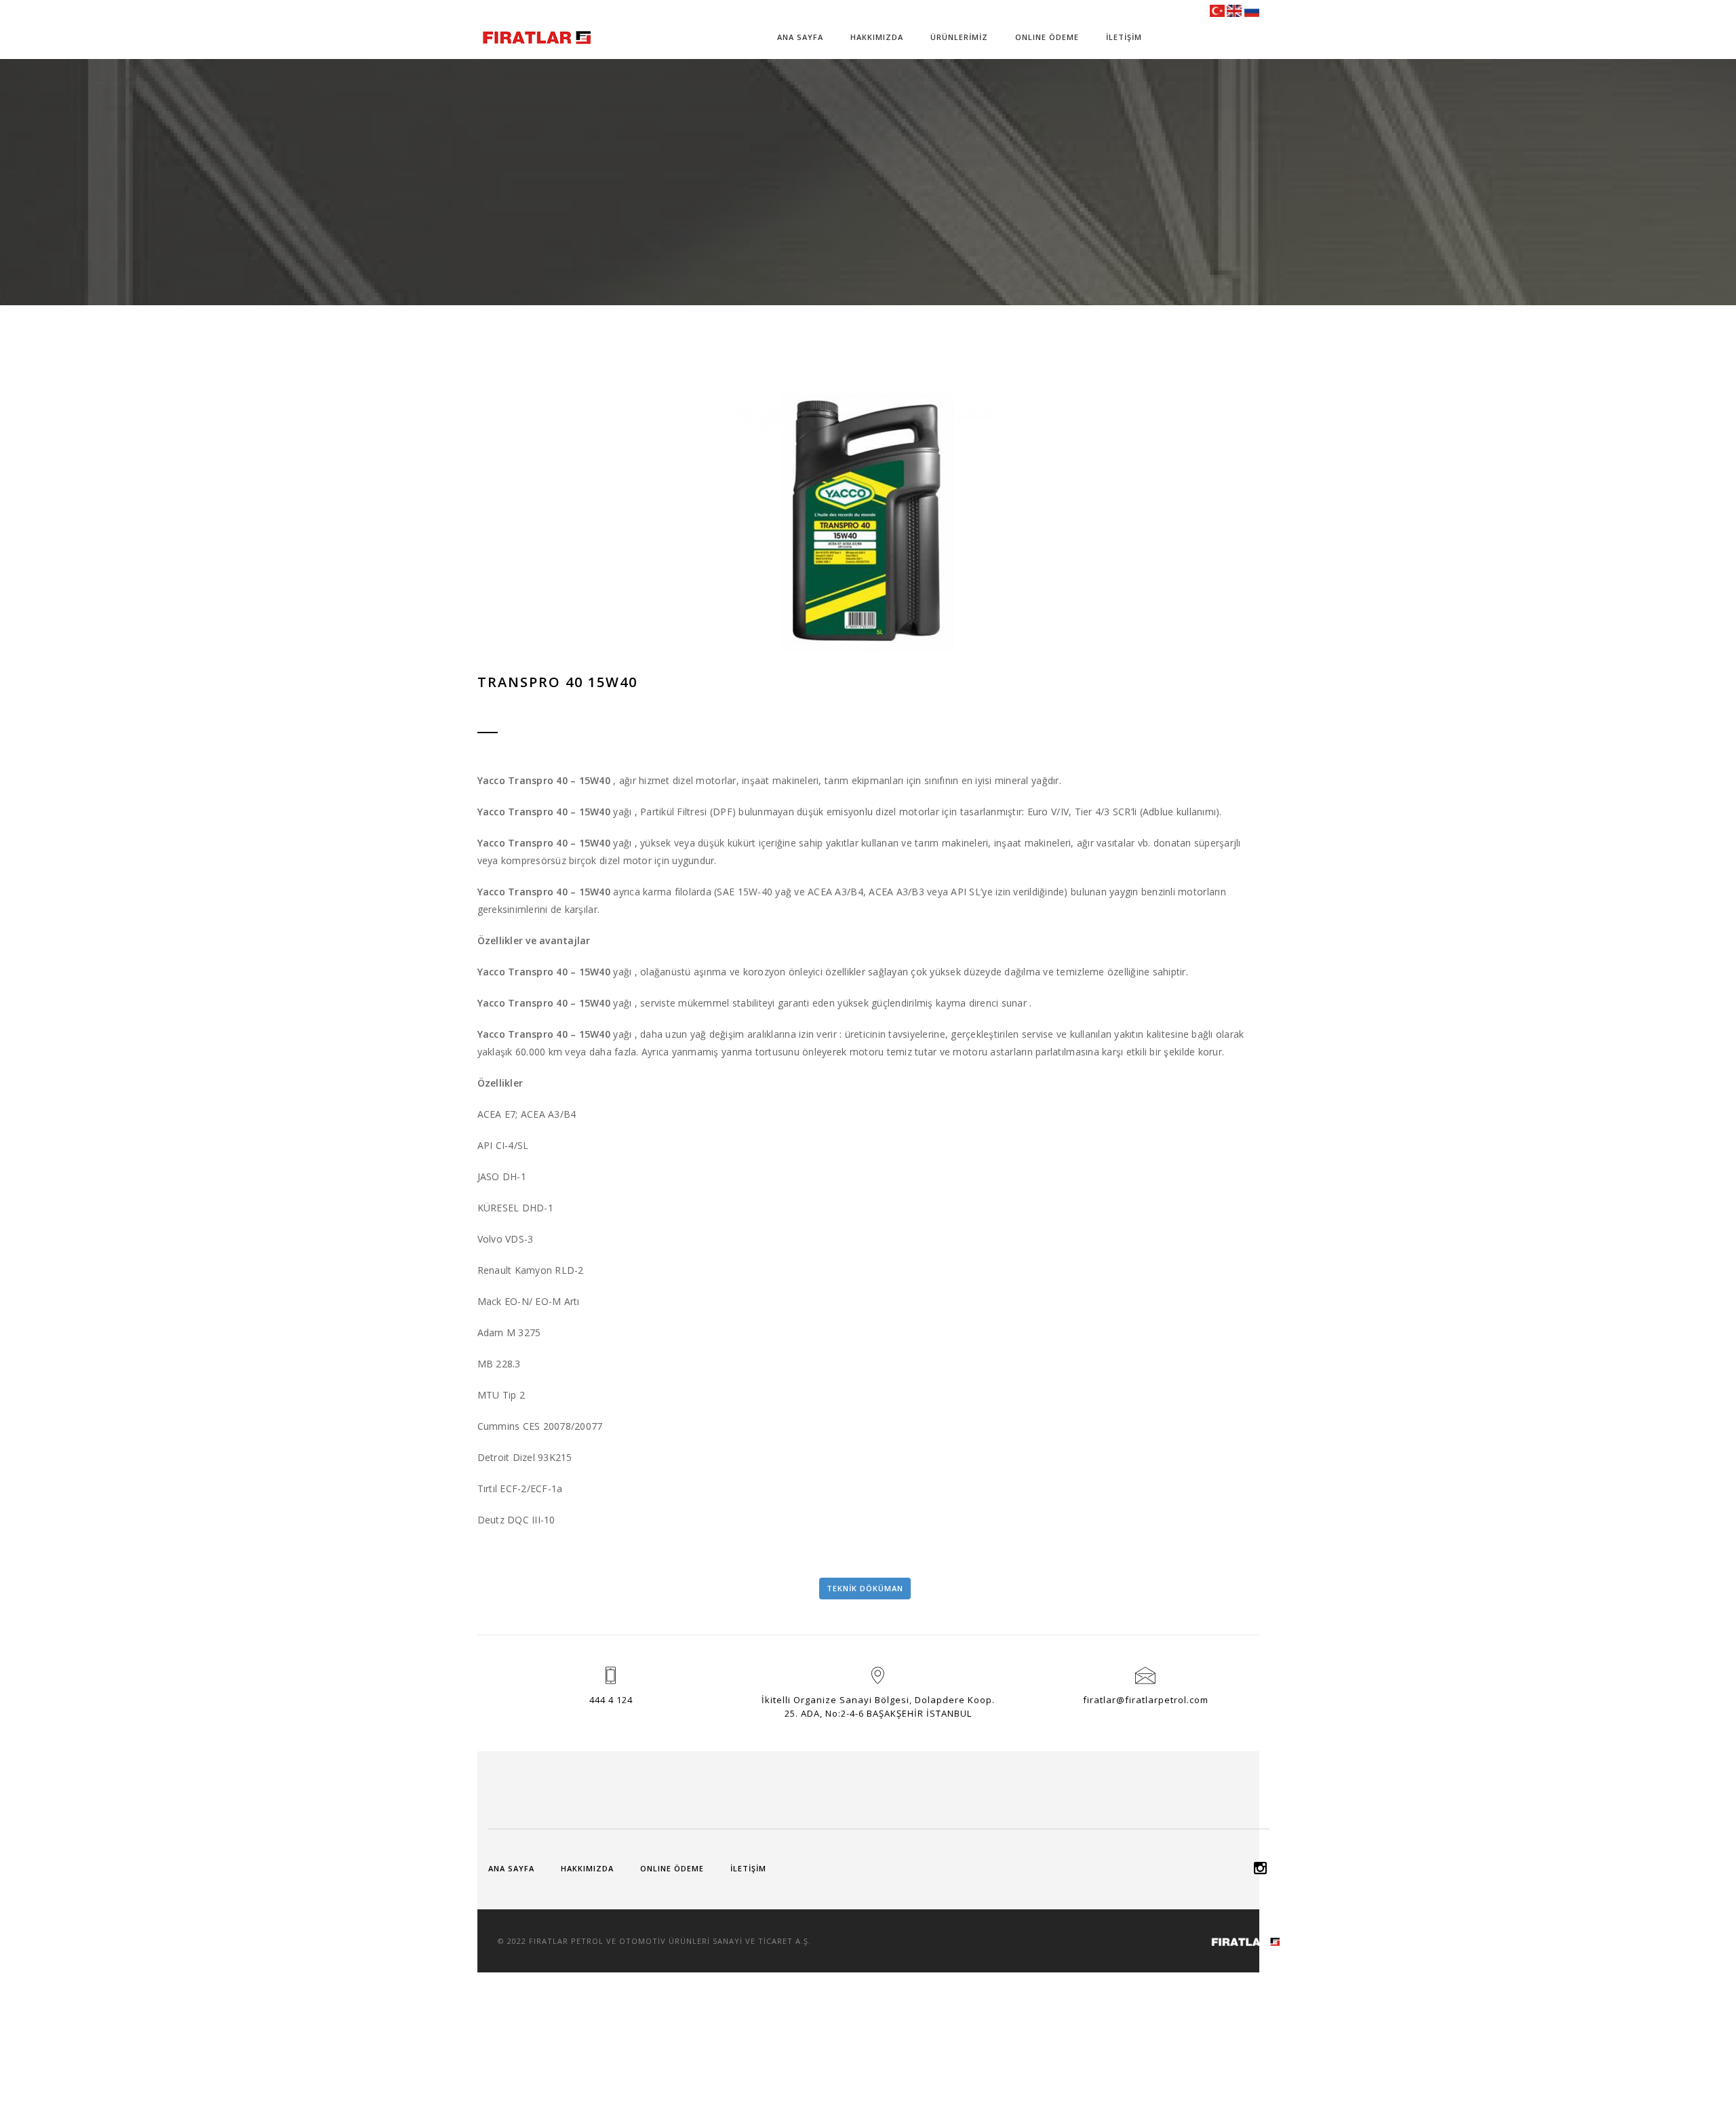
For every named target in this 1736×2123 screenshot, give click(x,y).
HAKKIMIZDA (877, 37)
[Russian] (1252, 10)
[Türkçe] (1217, 10)
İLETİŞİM (1124, 37)
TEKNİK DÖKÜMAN (865, 1588)
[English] (1234, 10)
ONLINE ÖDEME (1047, 37)
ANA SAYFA (800, 37)
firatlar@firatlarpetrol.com (1146, 1700)
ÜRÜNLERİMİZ (959, 37)
